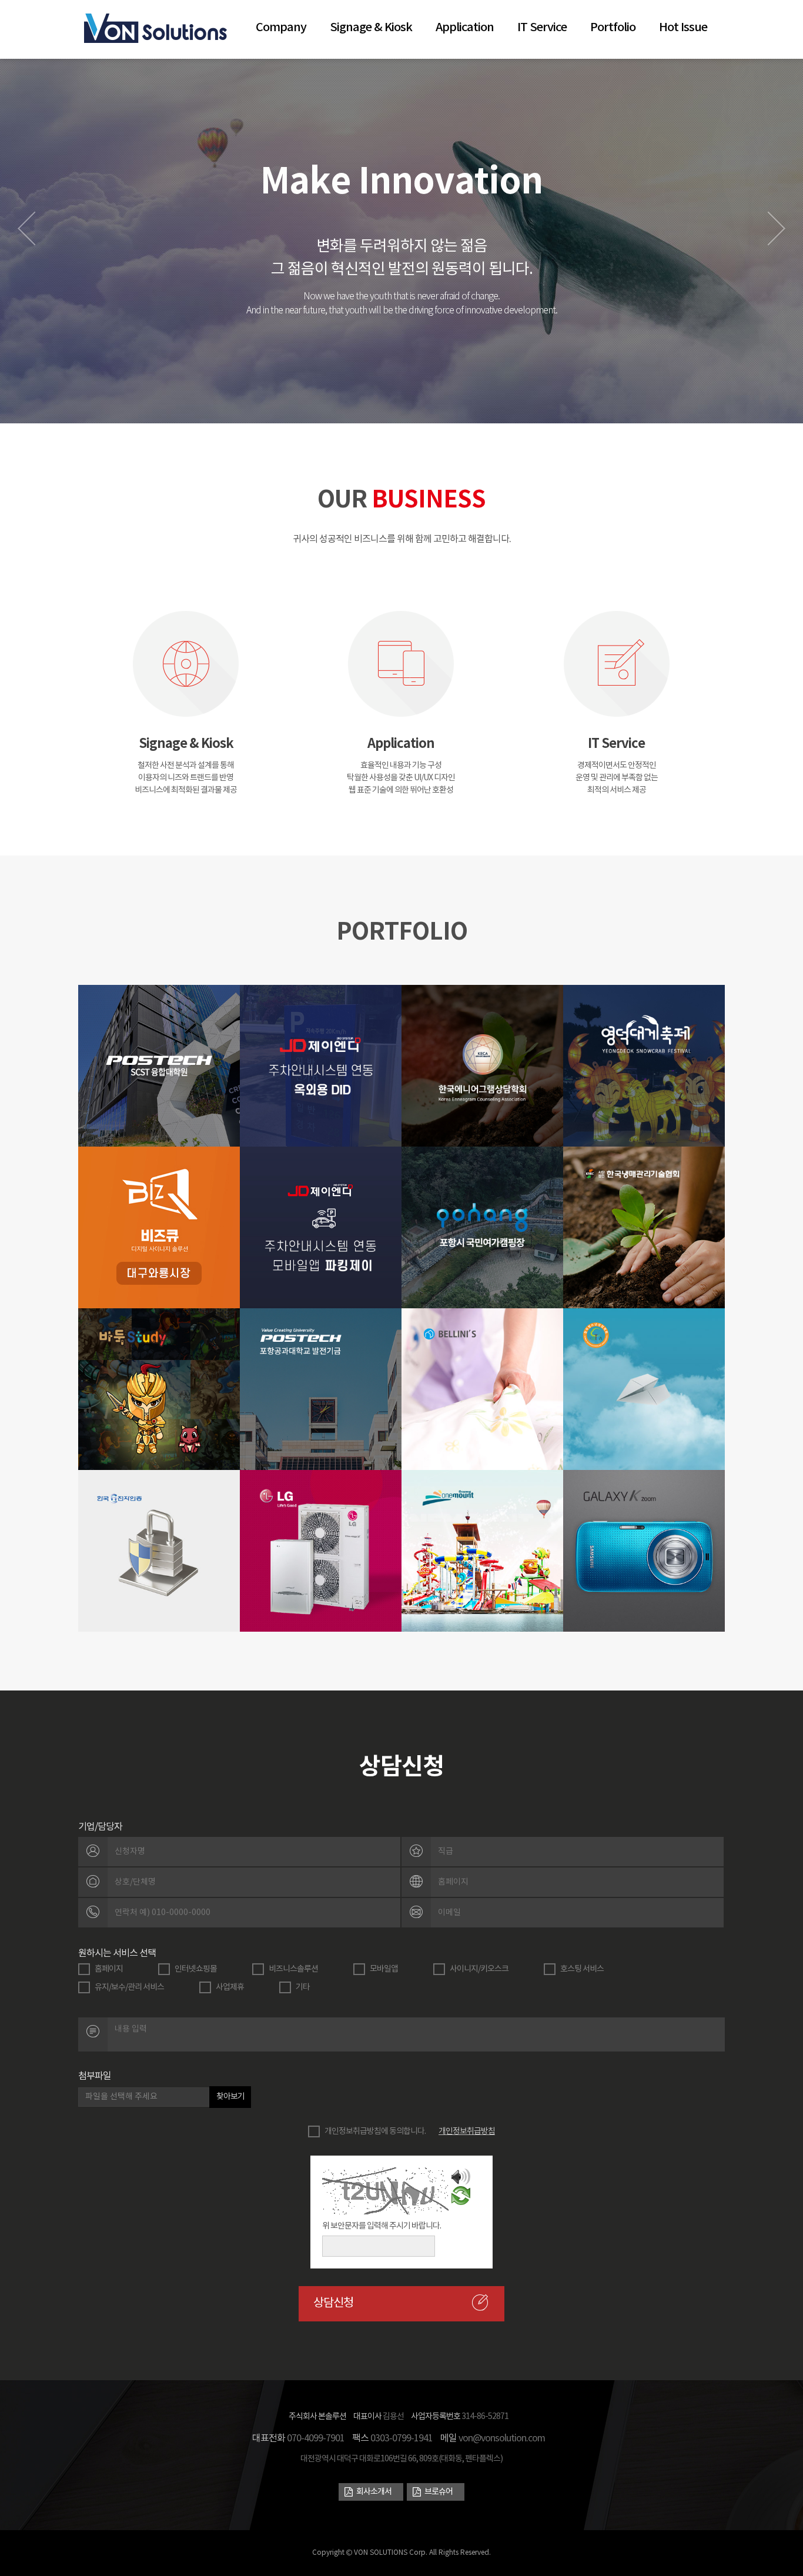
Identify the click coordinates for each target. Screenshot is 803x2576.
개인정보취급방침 (467, 2131)
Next (777, 228)
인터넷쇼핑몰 (196, 1969)
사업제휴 (230, 1987)
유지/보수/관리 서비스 (129, 1987)
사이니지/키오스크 (479, 1969)
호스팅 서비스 (582, 1969)
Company (281, 28)
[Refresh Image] (461, 2199)
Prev (26, 228)
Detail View (159, 1095)
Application (465, 28)
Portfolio (613, 28)
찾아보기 (230, 2097)
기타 (303, 1987)
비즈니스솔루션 (293, 1969)
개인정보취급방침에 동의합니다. (375, 2131)
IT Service (542, 28)
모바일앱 (384, 1969)
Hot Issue (683, 28)
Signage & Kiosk (371, 28)
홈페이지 (109, 1969)
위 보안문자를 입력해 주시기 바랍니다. (382, 2226)
